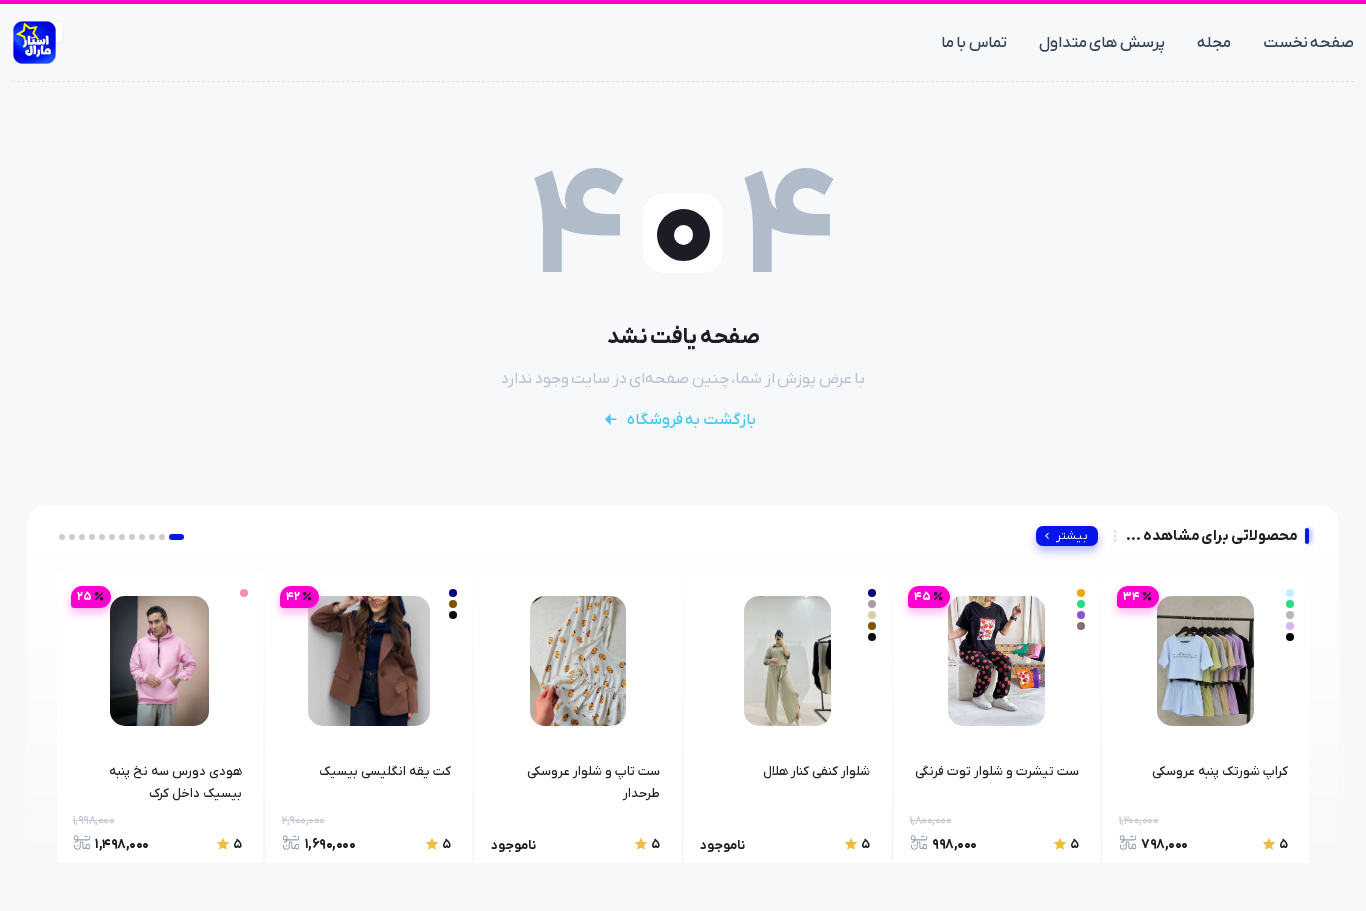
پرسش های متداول (1102, 43)
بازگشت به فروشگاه (691, 420)
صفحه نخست (1309, 43)
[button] (176, 537)
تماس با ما (974, 43)
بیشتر (1072, 536)
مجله (1214, 43)
